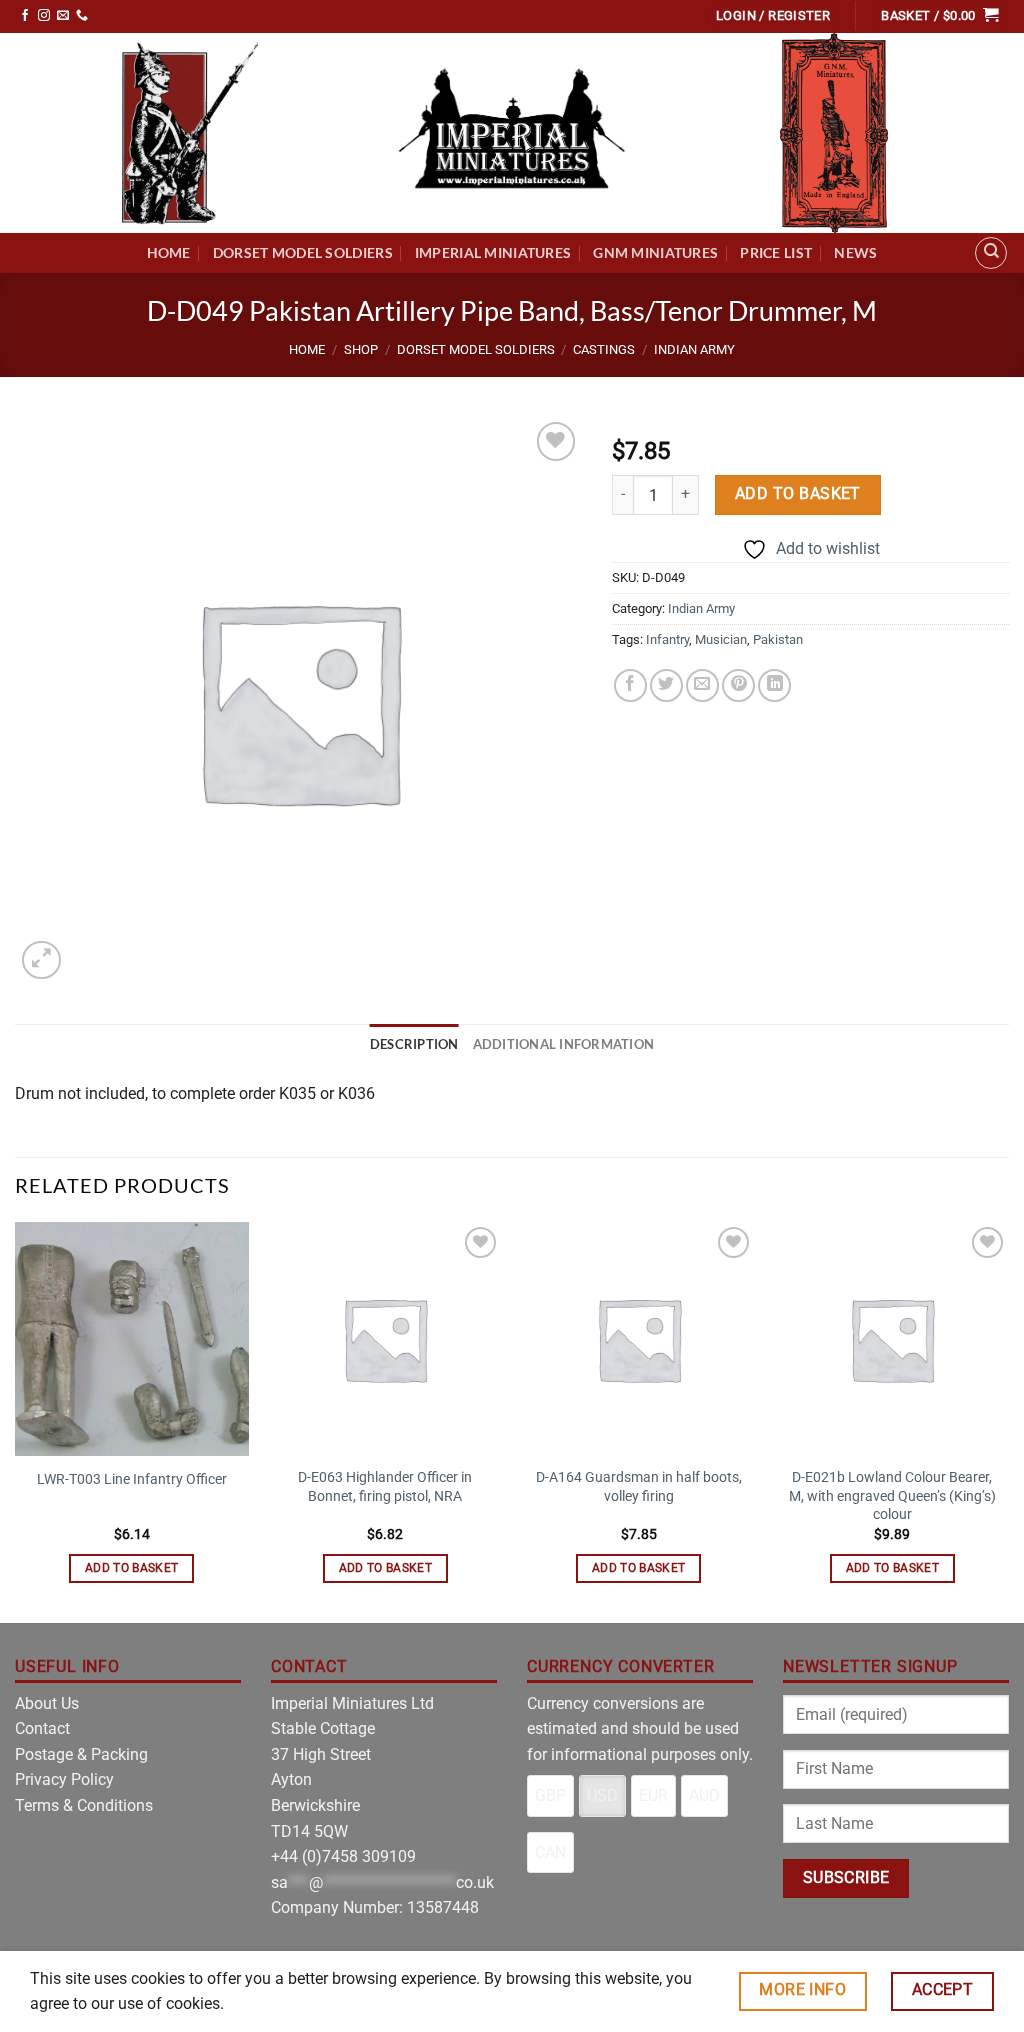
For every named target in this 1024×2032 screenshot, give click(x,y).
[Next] (1008, 1420)
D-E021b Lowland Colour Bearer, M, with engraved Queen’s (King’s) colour (892, 1496)
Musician (721, 639)
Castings (604, 349)
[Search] (991, 253)
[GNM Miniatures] (834, 133)
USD (602, 1795)
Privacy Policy (64, 1779)
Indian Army (694, 349)
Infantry (667, 639)
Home (169, 252)
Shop (361, 349)
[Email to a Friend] (702, 685)
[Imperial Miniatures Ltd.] (512, 133)
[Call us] (82, 16)
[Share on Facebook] (630, 685)
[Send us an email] (63, 16)
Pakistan (778, 639)
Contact (42, 1728)
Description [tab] (414, 1044)
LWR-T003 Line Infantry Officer (132, 1479)
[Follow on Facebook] (25, 16)
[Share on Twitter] (666, 685)
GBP (550, 1795)
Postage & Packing (81, 1754)
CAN (550, 1852)
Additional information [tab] (564, 1044)
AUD (704, 1795)
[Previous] (16, 1420)
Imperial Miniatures (493, 252)
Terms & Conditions (84, 1805)
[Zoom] (41, 960)
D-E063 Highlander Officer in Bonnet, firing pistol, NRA (385, 1487)
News (855, 252)
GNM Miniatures (655, 252)
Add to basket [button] (132, 1568)
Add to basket (798, 494)
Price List (776, 252)
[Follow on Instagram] (44, 16)
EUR (653, 1795)
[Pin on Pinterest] (738, 685)
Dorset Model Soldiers (303, 252)
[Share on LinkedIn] (774, 685)
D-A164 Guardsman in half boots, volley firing (639, 1487)
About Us (47, 1703)
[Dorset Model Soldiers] (190, 133)
